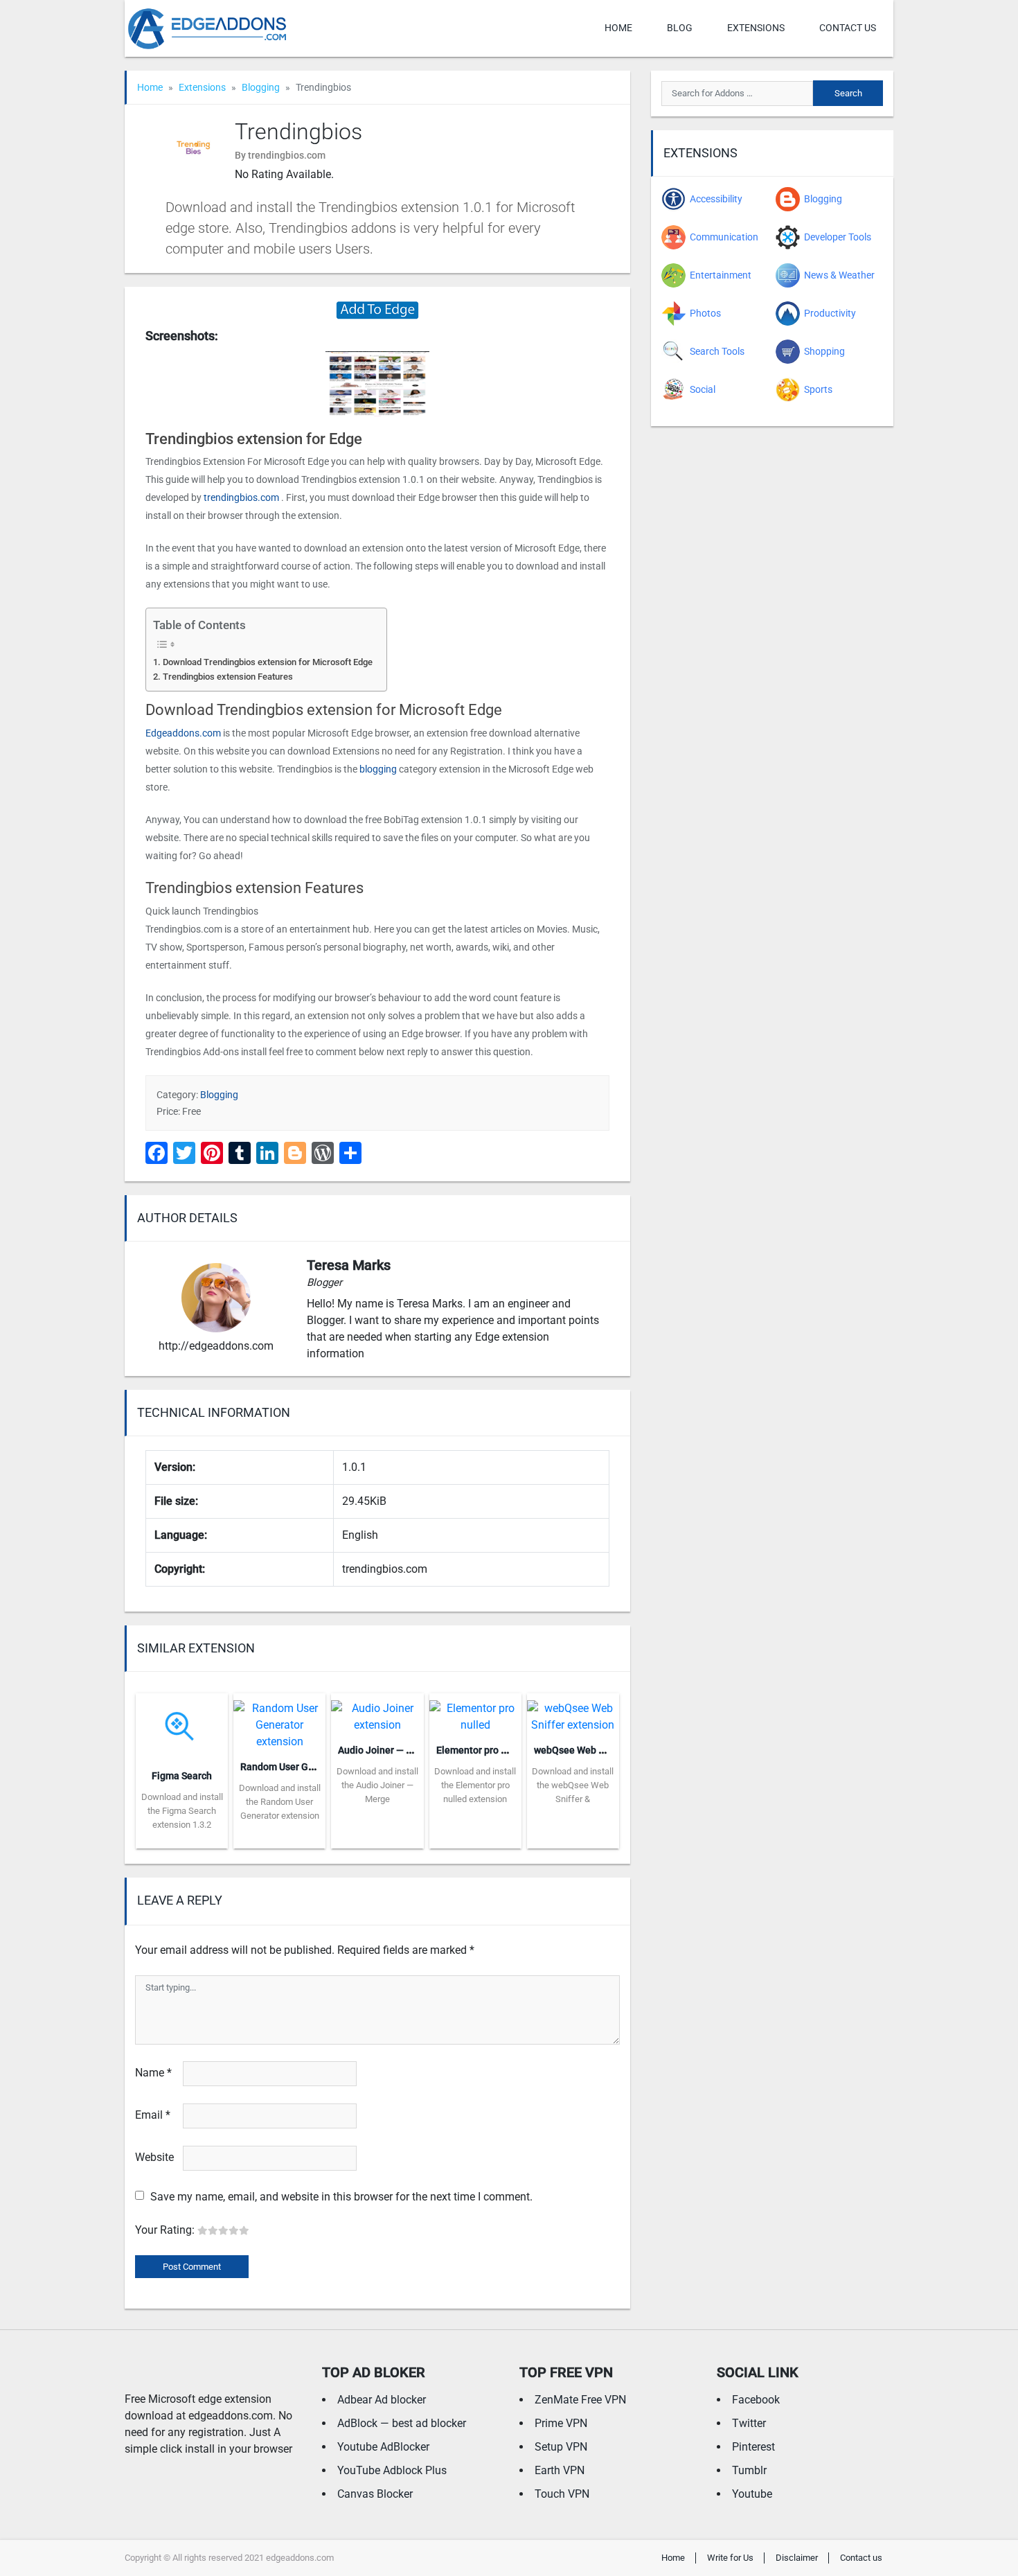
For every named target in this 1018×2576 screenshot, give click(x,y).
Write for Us (730, 2558)
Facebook (756, 2400)
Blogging (261, 87)
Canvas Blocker (375, 2494)
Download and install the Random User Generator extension (280, 1802)
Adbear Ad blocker (382, 2400)
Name (153, 2073)
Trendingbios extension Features (228, 677)
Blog (680, 28)
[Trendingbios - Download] (377, 309)
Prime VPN (561, 2423)
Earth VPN (560, 2470)
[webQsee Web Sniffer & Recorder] (573, 1712)
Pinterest (753, 2447)
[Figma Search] (182, 1726)
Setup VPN (561, 2447)
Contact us (848, 28)
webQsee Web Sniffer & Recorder (606, 1750)
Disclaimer (797, 2558)
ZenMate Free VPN (580, 2400)
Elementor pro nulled (482, 1750)
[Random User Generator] (279, 1721)
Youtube (752, 2494)
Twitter (749, 2423)
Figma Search (182, 1776)
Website (154, 2157)
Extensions (756, 28)
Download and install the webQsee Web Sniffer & (573, 1785)
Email (153, 2115)
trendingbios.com (241, 497)
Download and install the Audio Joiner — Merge (377, 1785)
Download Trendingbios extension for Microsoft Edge (268, 662)
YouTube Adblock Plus (392, 2470)
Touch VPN (562, 2494)
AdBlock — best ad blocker (402, 2423)
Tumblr (749, 2470)
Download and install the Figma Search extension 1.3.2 (182, 1811)
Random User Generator (293, 1767)
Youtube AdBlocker (383, 2447)
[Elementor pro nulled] (475, 1712)
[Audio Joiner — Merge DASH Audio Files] (377, 1712)
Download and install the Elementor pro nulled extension (475, 1785)
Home (618, 28)
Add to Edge (182, 1838)
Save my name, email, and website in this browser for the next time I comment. (341, 2197)
